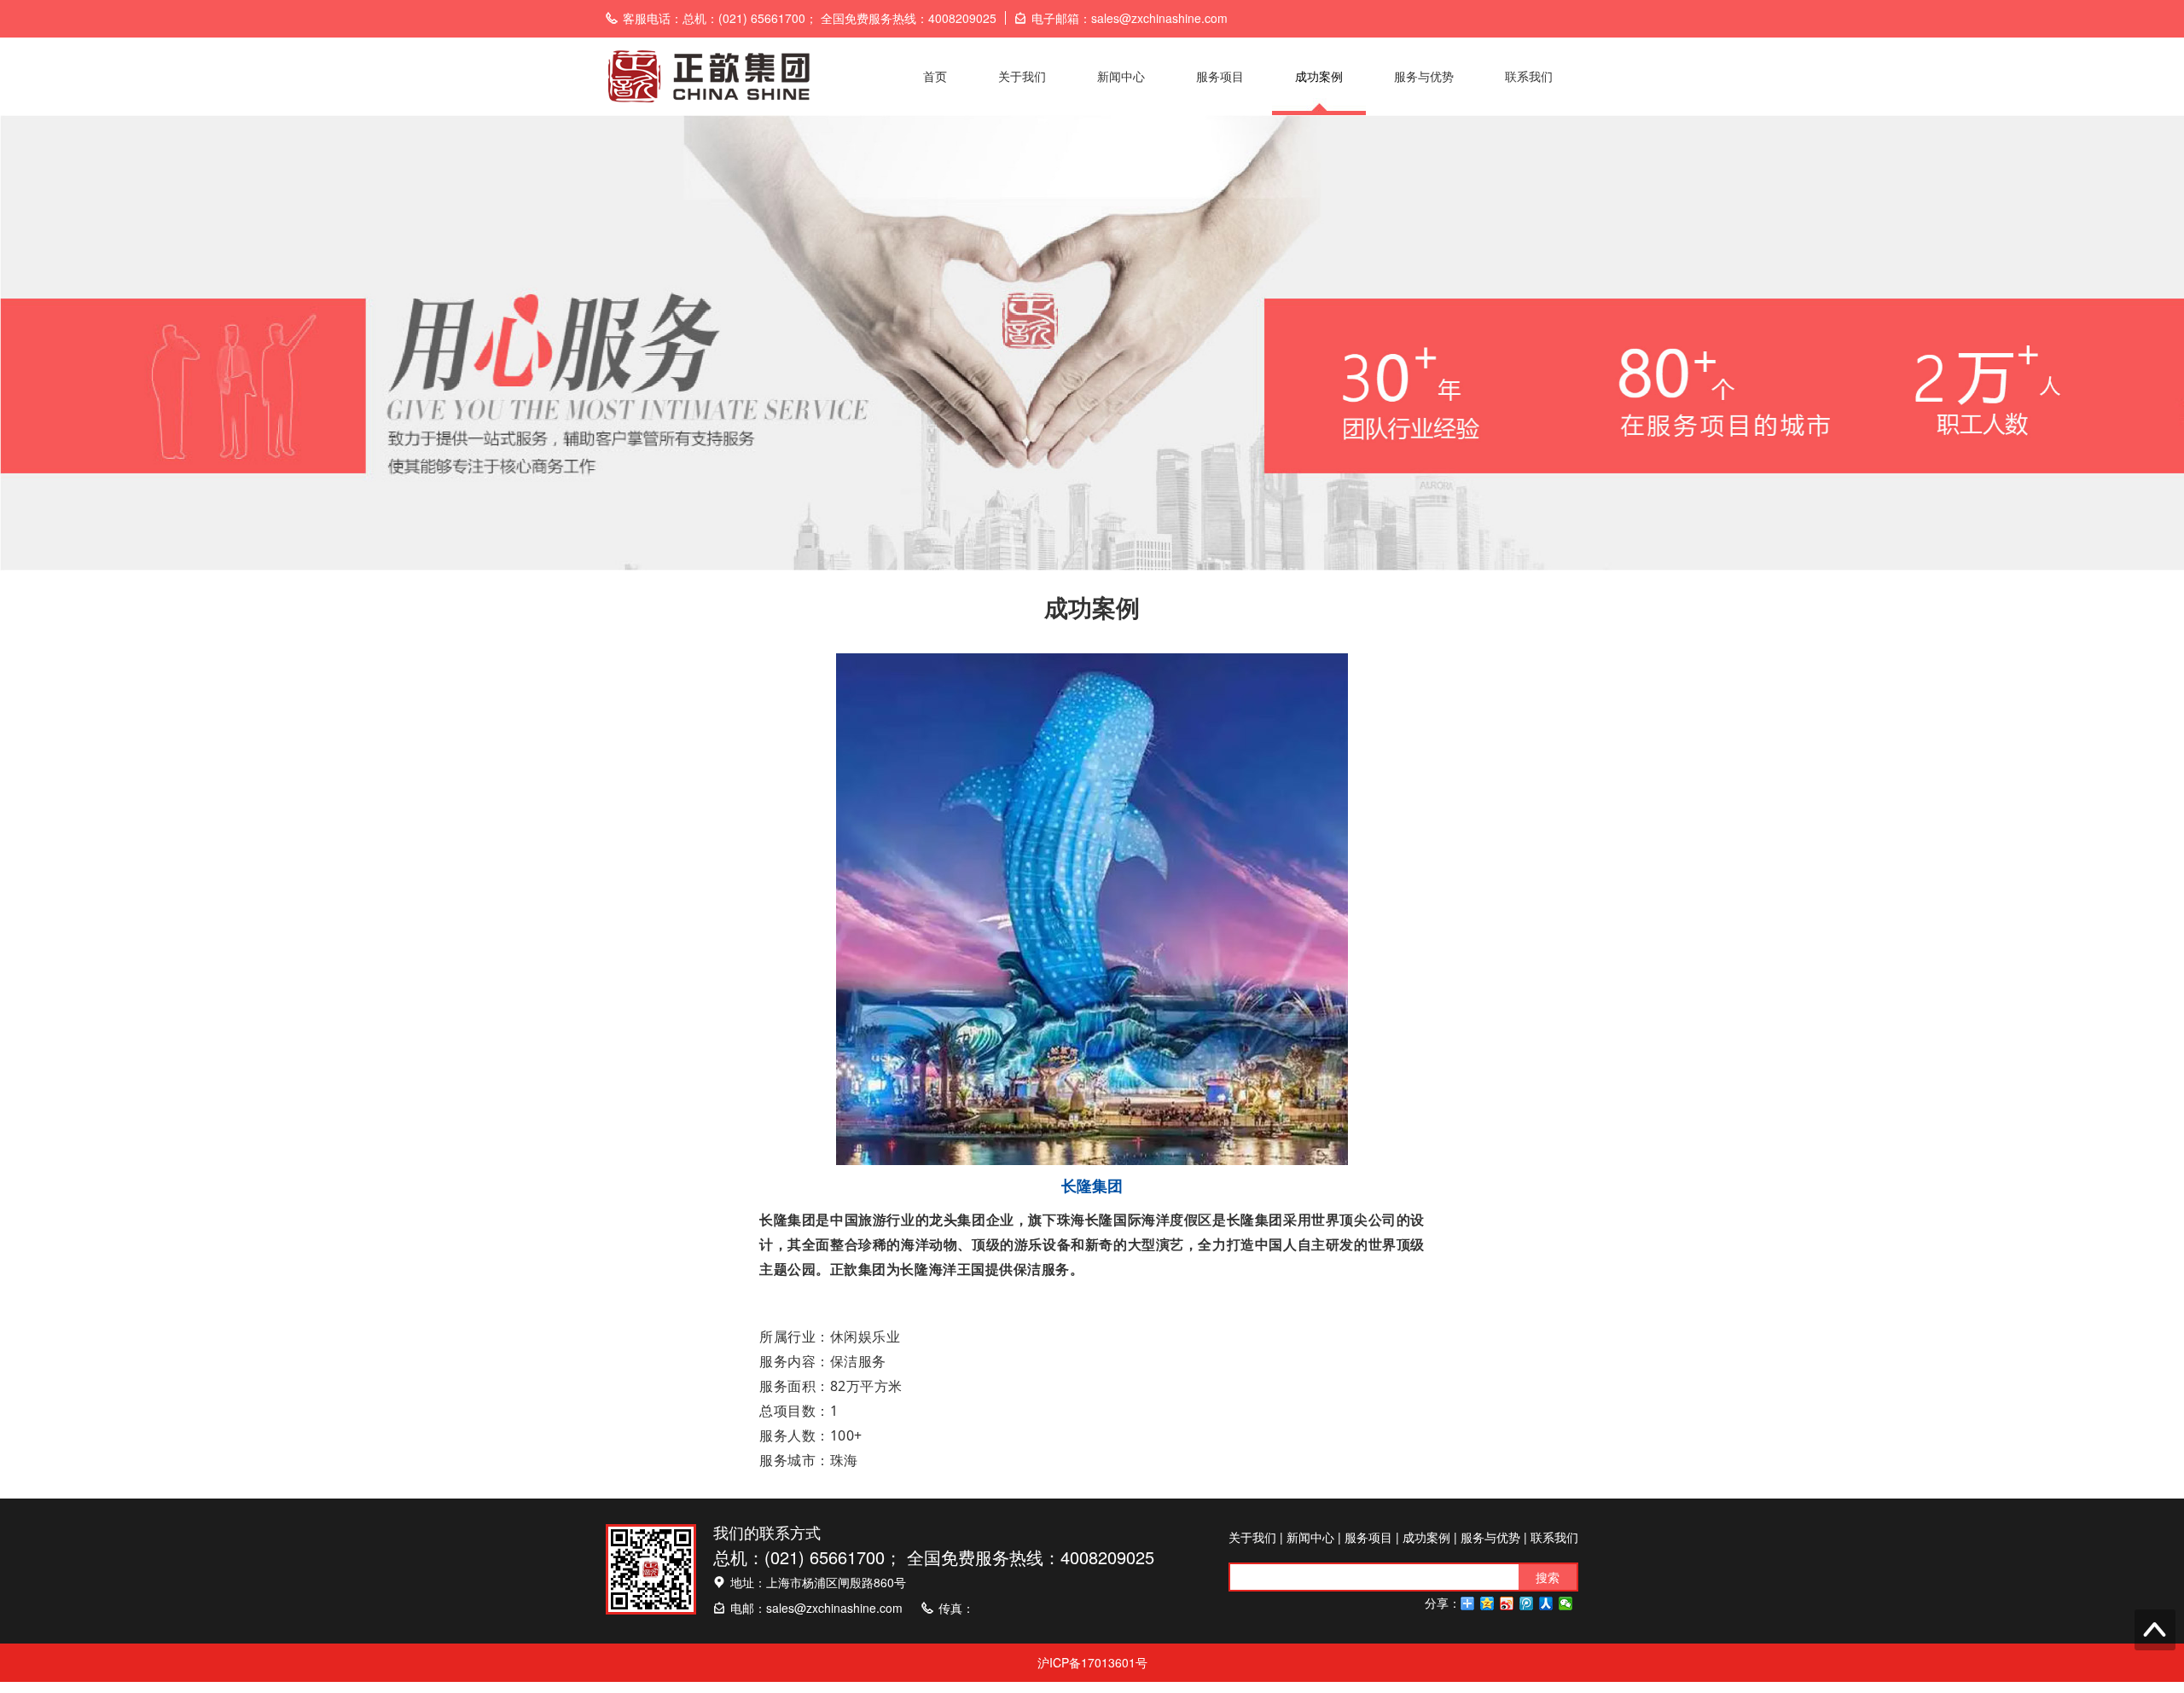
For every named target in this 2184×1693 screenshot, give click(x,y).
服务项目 (1220, 76)
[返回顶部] (2155, 1630)
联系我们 (1529, 76)
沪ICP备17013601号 (1092, 1662)
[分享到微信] (1566, 1603)
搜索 (1548, 1577)
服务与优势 (1424, 76)
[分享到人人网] (1546, 1603)
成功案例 (1319, 76)
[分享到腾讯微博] (1527, 1603)
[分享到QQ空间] (1487, 1603)
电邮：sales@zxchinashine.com (816, 1608)
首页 (935, 76)
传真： (956, 1608)
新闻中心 (1121, 76)
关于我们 (1022, 76)
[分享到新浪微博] (1507, 1603)
